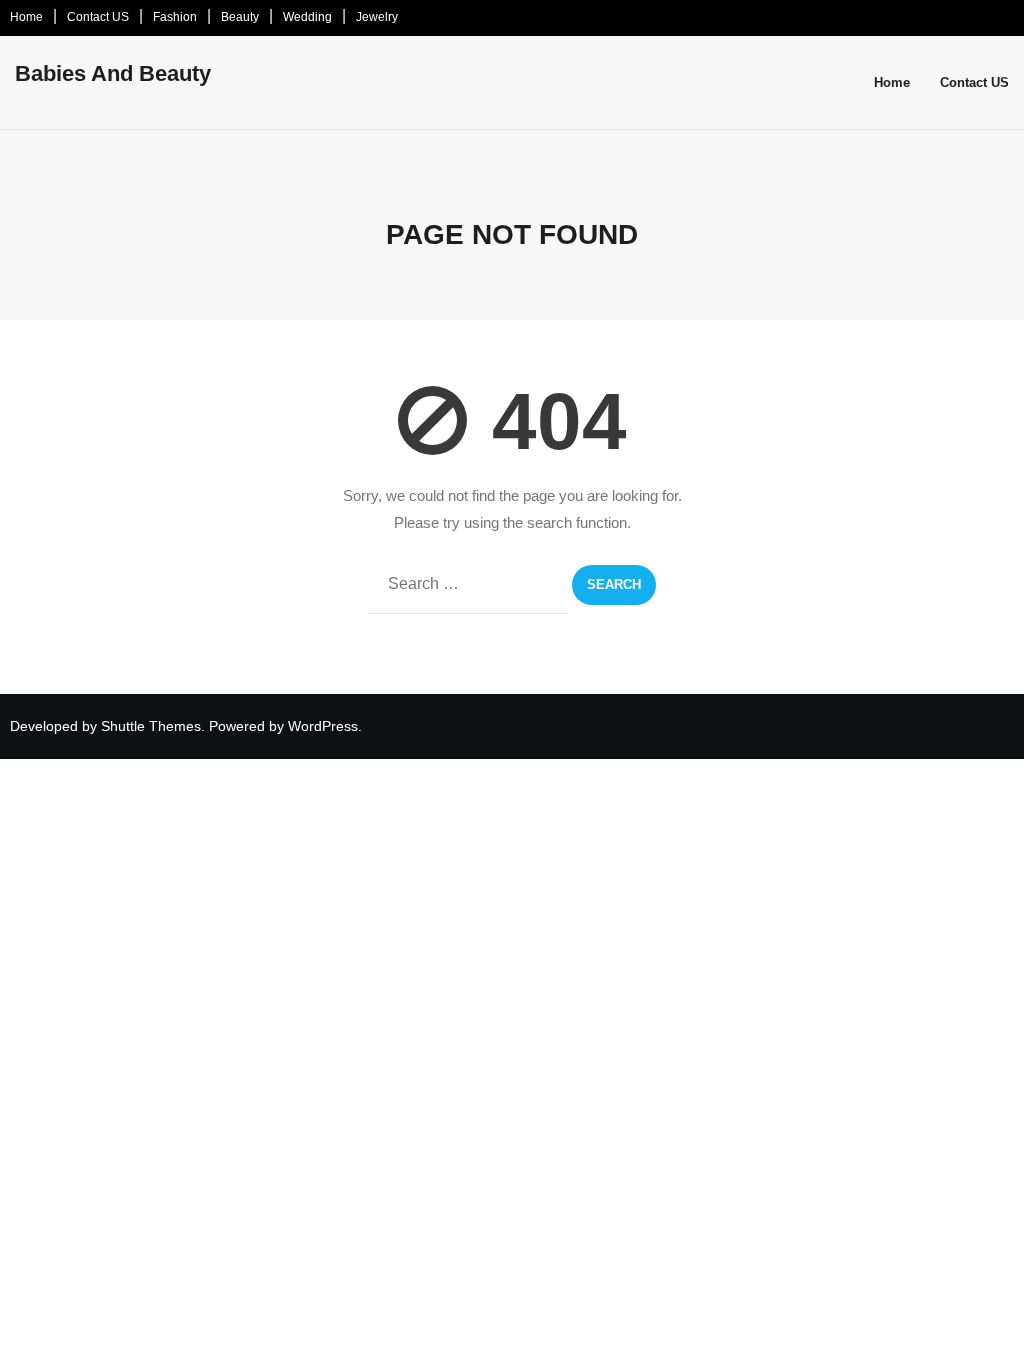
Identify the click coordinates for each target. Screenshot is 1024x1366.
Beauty (240, 17)
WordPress (323, 726)
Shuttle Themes (151, 726)
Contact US (98, 17)
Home (26, 17)
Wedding (307, 17)
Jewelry (377, 17)
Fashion (175, 17)
